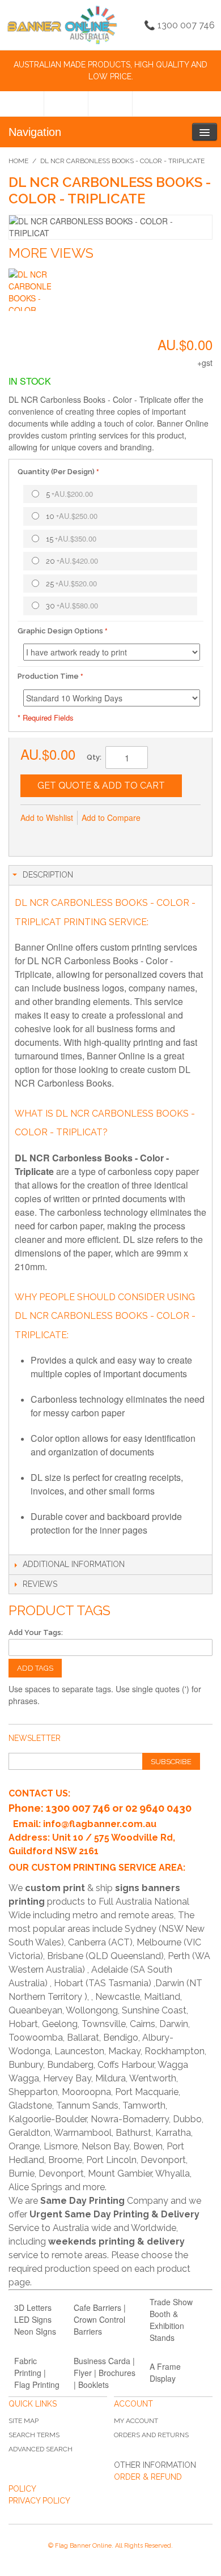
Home (18, 161)
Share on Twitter (77, 836)
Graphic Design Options (60, 631)
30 (72, 605)
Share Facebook (54, 836)
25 (71, 583)
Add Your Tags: (36, 1632)
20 (72, 561)
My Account (136, 2421)
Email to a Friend (32, 836)
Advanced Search (41, 2449)
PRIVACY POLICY (39, 2501)
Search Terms (34, 2435)
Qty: (94, 757)
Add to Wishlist (47, 817)
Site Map (24, 2421)
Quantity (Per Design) (56, 472)
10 (72, 516)
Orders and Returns (151, 2435)
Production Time (48, 676)
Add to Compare (111, 817)
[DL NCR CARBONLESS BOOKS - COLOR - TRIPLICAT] (30, 290)
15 (71, 538)
